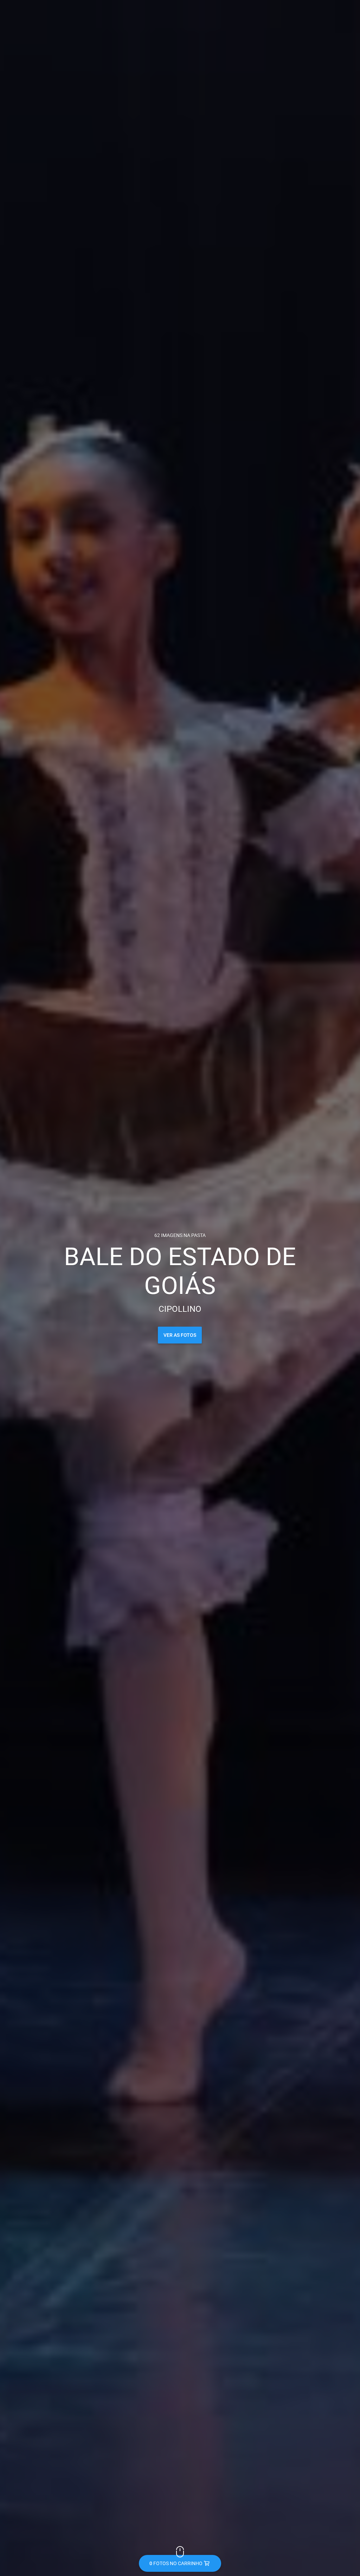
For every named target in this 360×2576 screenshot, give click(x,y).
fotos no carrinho (176, 2563)
